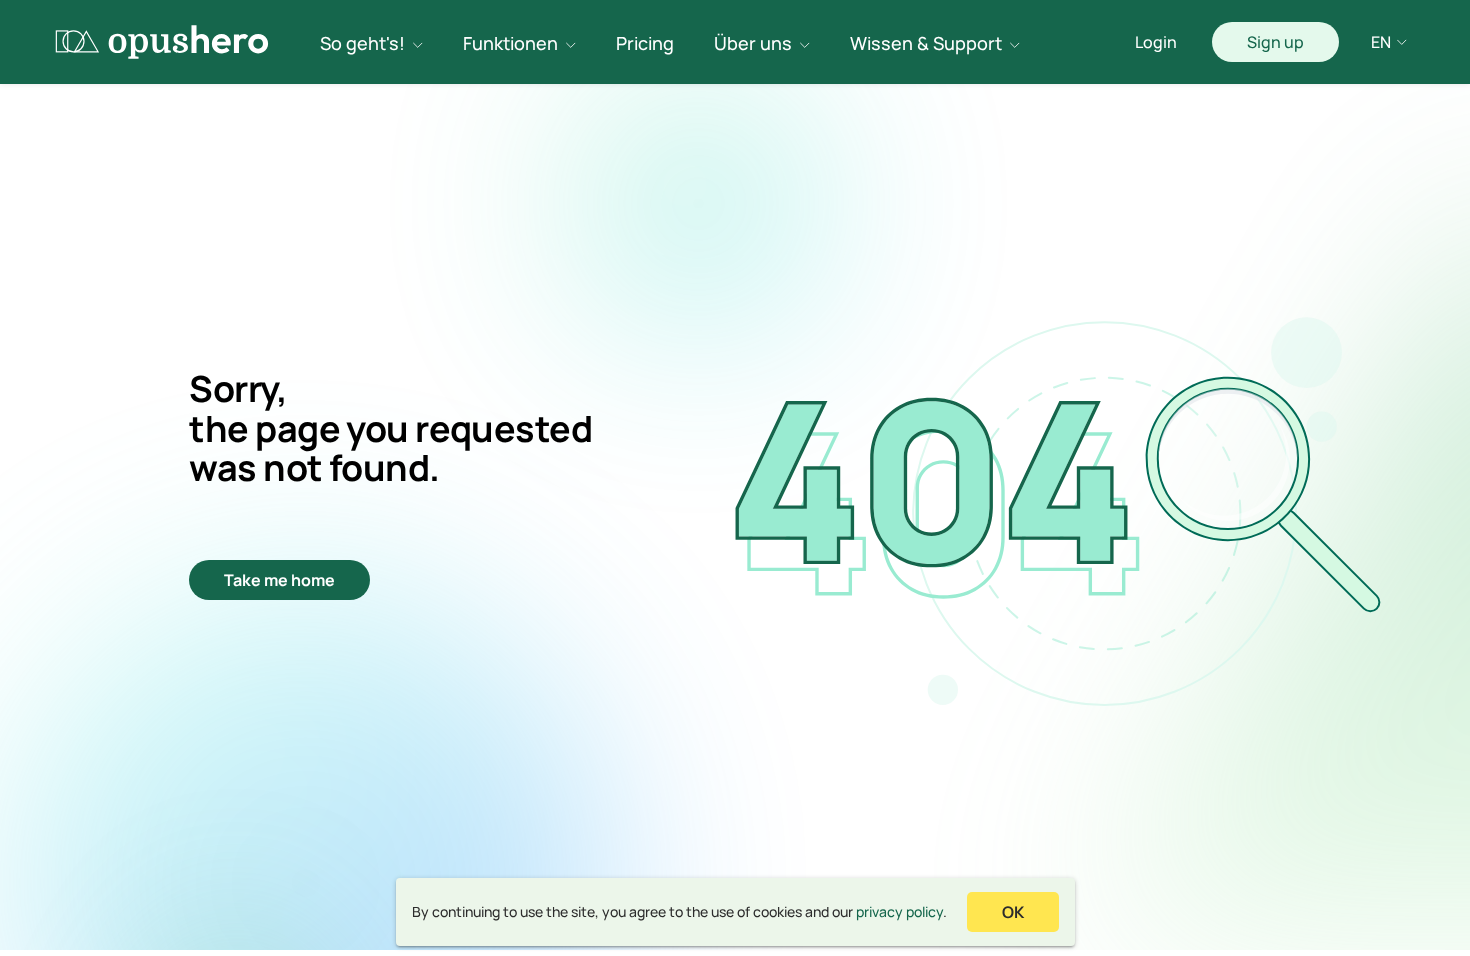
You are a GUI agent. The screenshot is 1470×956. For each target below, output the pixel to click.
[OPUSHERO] (162, 42)
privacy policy (899, 911)
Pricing (645, 43)
